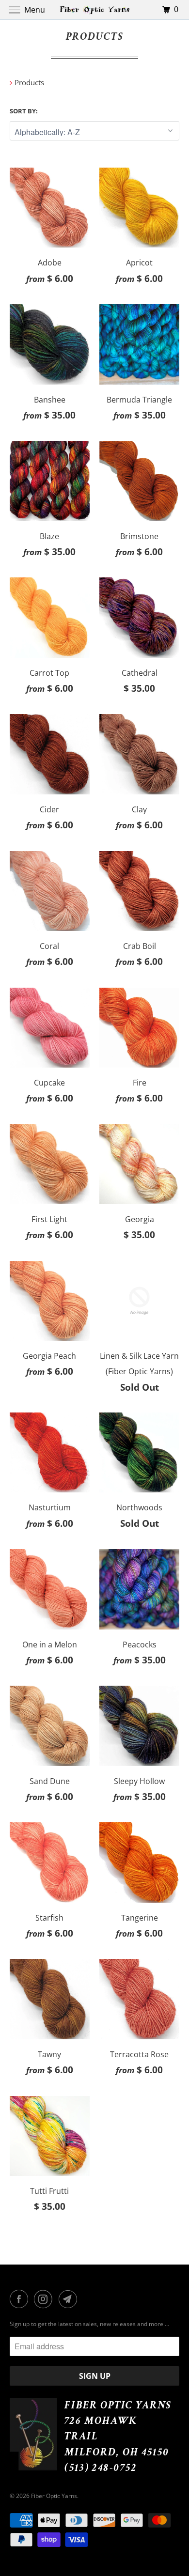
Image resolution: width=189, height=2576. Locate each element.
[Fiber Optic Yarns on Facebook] (21, 2299)
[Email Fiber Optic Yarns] (70, 2299)
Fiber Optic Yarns (54, 2496)
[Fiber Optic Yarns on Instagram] (45, 2299)
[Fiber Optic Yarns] (95, 9)
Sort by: (24, 111)
